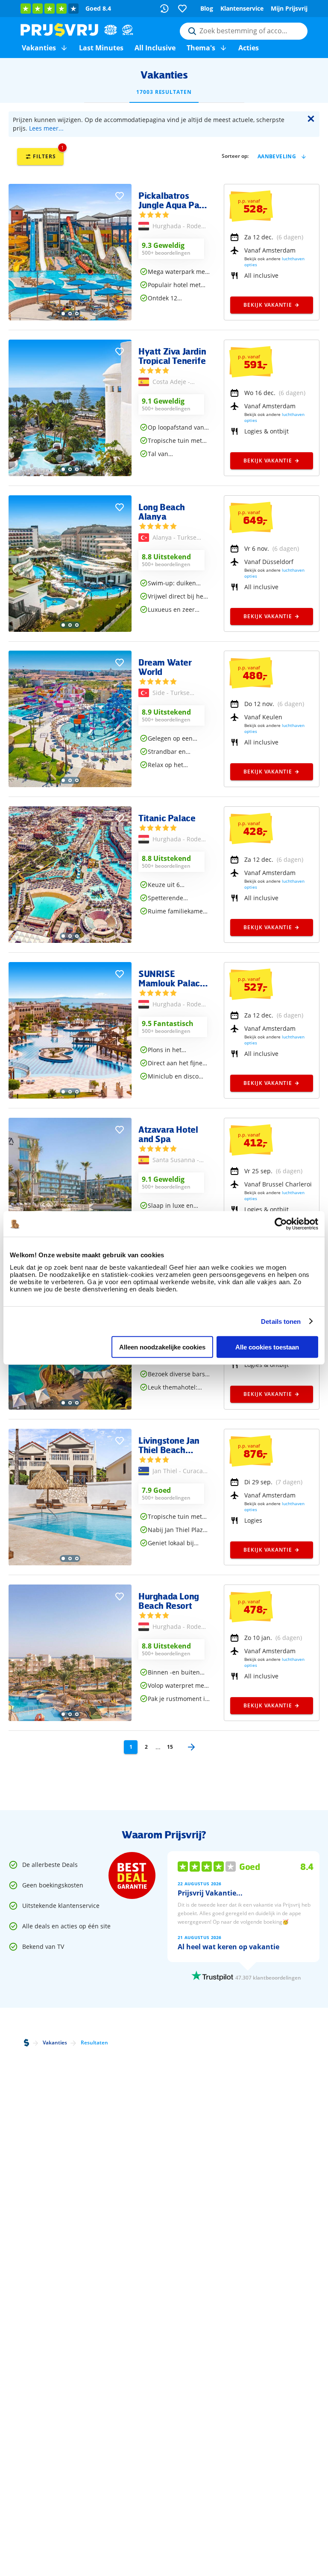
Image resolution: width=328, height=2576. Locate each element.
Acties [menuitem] (249, 48)
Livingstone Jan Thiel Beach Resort (169, 1445)
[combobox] (244, 31)
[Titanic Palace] (70, 941)
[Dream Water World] (70, 785)
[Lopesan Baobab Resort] (70, 1407)
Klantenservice (242, 8)
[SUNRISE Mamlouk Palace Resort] (70, 1096)
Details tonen (281, 1321)
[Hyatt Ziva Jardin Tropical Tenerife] (70, 474)
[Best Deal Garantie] (132, 1875)
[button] (64, 48)
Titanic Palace (167, 818)
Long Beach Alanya (162, 512)
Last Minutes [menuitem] (101, 48)
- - (177, 227)
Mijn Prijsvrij (289, 8)
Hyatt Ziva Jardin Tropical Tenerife (172, 356)
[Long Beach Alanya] (70, 629)
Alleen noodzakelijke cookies (162, 1347)
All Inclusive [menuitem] (155, 48)
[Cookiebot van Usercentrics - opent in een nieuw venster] (281, 1224)
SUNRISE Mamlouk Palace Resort (171, 978)
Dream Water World (165, 667)
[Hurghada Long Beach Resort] (70, 1719)
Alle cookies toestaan (267, 1347)
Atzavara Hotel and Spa (168, 1134)
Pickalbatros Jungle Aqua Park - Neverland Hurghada (173, 200)
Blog (207, 8)
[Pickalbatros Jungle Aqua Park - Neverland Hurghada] (70, 318)
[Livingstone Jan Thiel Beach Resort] (70, 1563)
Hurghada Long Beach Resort (169, 1601)
